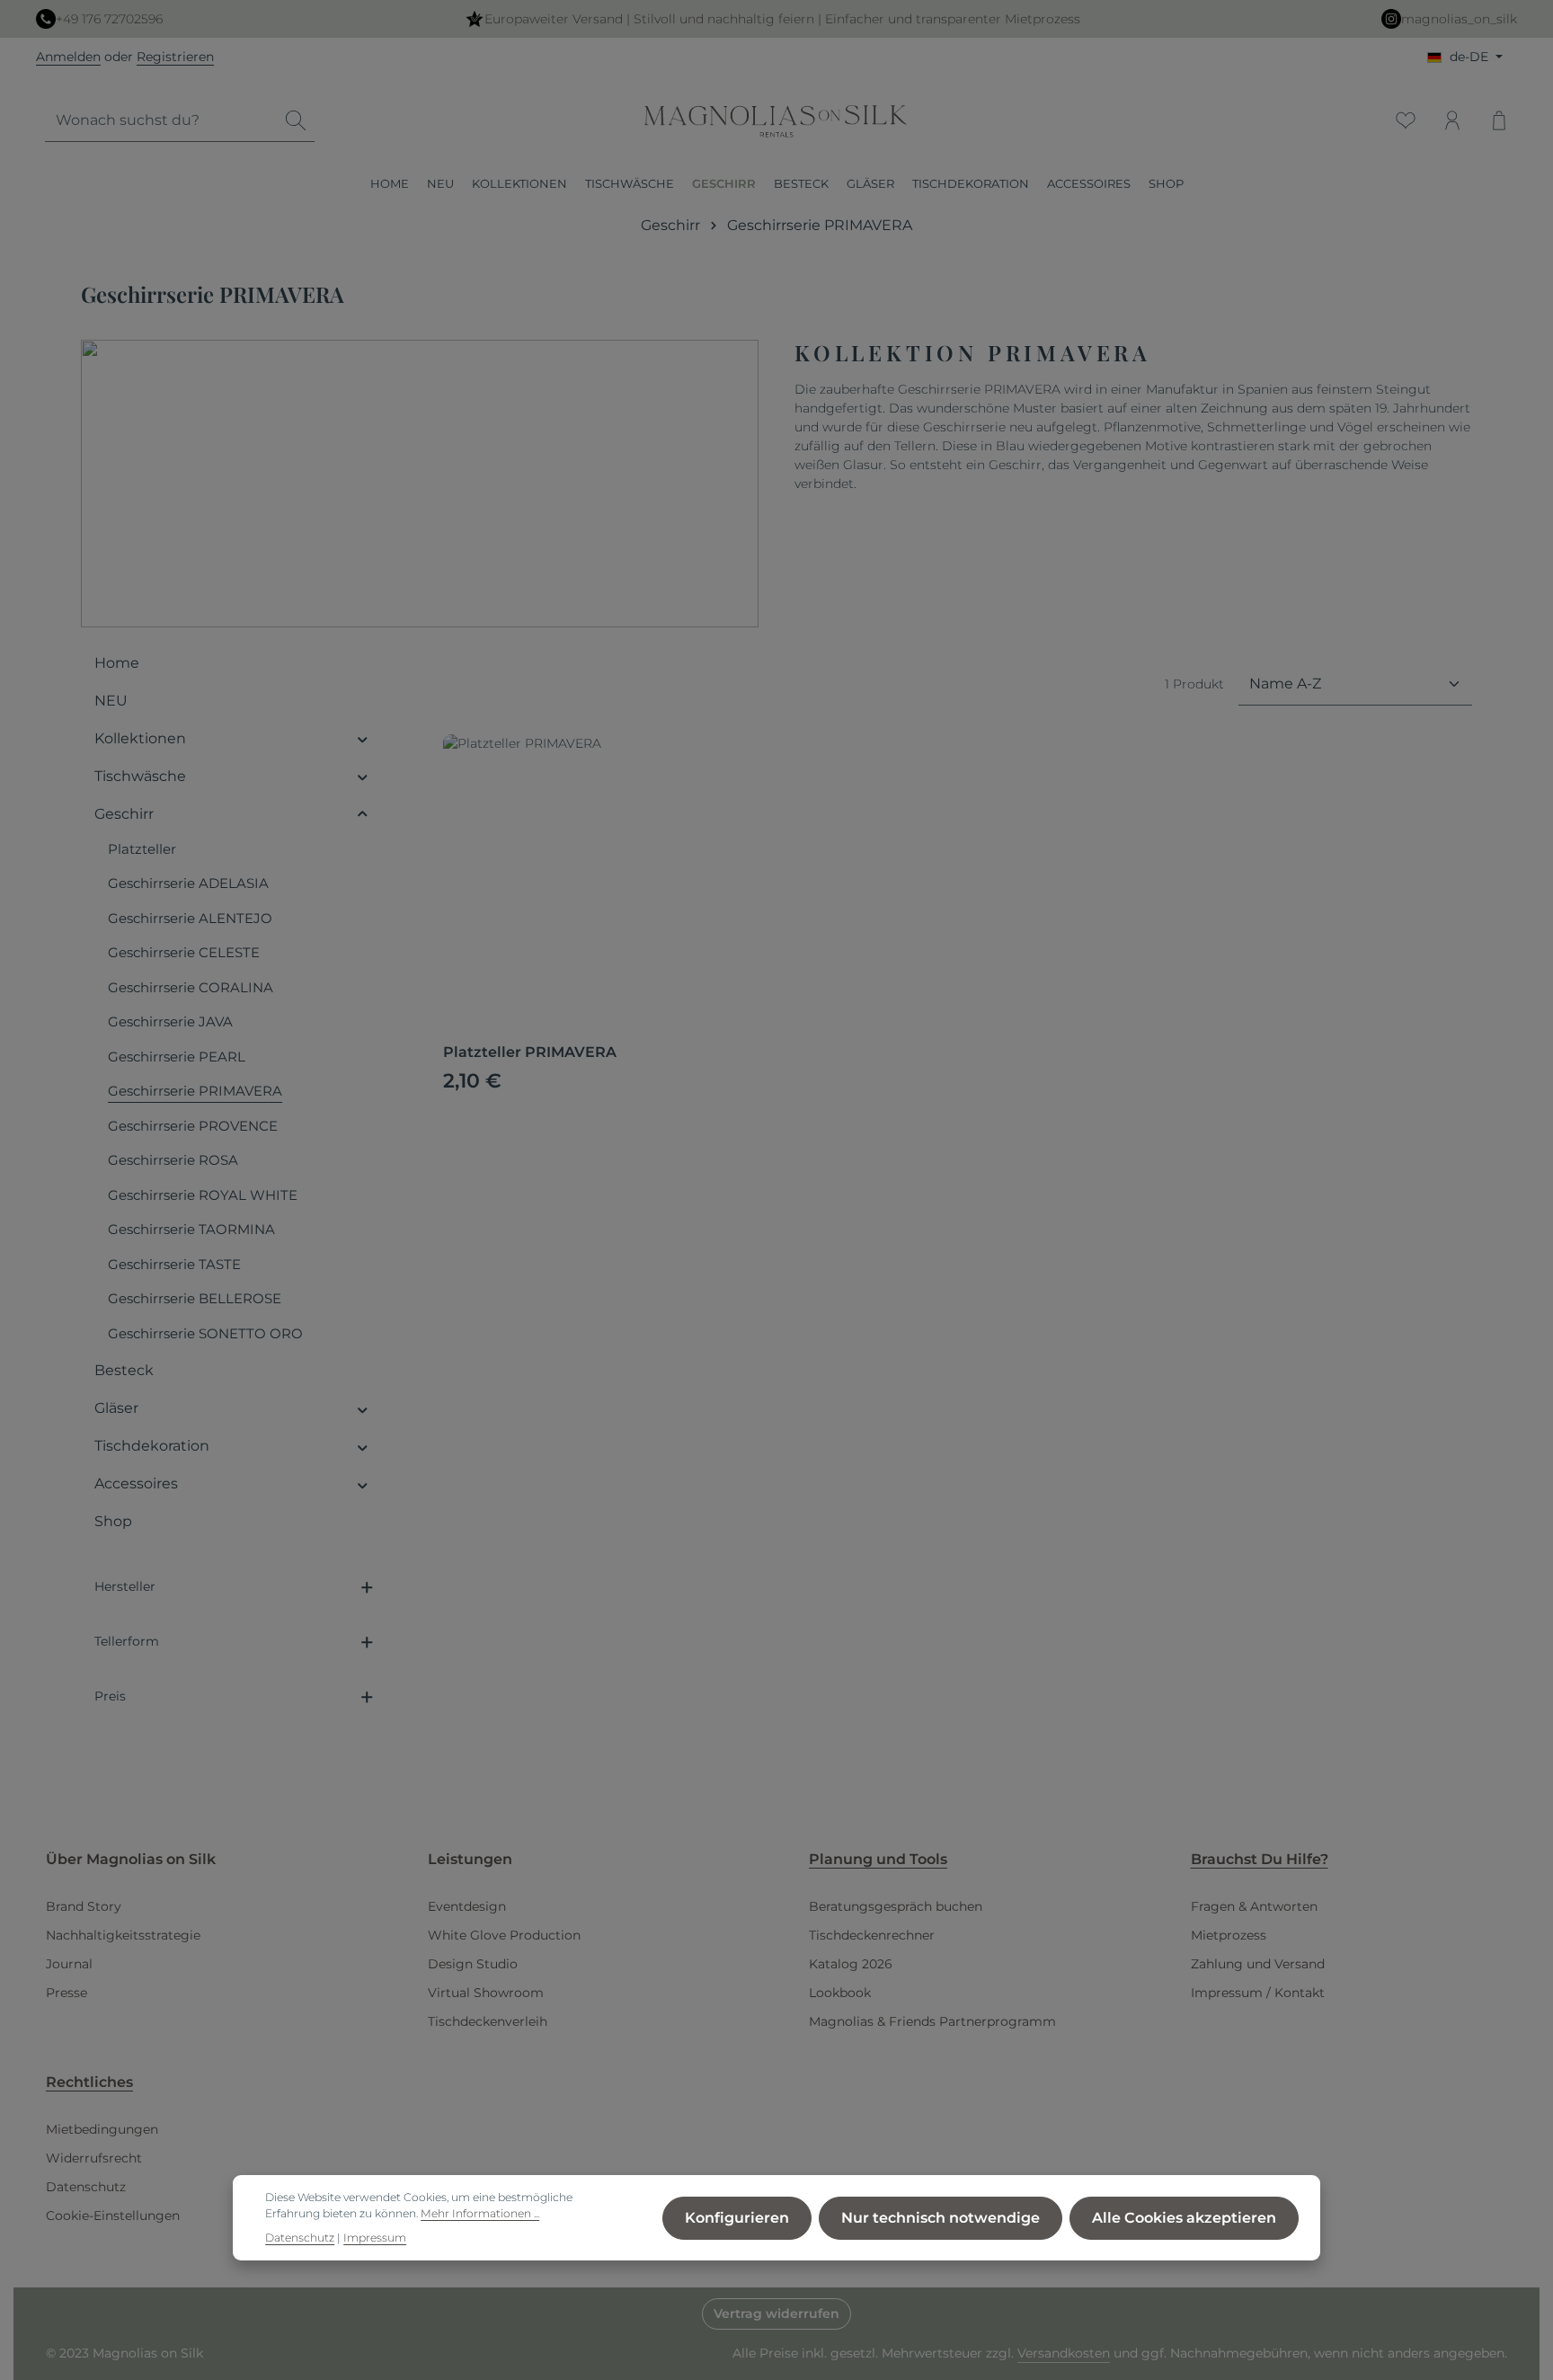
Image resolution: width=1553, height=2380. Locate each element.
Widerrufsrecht (94, 2158)
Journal (69, 1964)
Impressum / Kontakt (1258, 1993)
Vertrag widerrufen (776, 2313)
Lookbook (840, 1993)
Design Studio (473, 1964)
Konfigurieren (737, 2218)
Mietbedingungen (102, 2129)
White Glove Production (504, 1935)
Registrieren (175, 57)
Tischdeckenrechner (872, 1935)
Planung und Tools (878, 1859)
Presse (67, 1993)
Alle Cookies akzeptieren (1184, 2218)
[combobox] (161, 121)
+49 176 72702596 (109, 19)
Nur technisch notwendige (941, 2218)
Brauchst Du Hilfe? (1260, 1859)
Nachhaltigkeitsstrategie (123, 1935)
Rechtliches (89, 2082)
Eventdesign (467, 1906)
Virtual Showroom (486, 1993)
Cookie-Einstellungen (113, 2216)
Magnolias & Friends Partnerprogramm (932, 2021)
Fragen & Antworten (1254, 1906)
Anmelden (68, 57)
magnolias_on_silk (1459, 19)
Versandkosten (1064, 2353)
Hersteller (125, 1586)
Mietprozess (1229, 1935)
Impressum (375, 2238)
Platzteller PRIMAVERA (530, 1052)
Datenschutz (86, 2187)
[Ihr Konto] (1452, 120)
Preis (110, 1696)
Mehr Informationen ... (480, 2214)
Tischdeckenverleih (488, 2021)
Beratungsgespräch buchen (896, 1906)
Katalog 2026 (851, 1964)
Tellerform (127, 1641)
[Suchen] (296, 121)
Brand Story (84, 1906)
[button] (363, 739)
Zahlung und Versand (1258, 1964)
